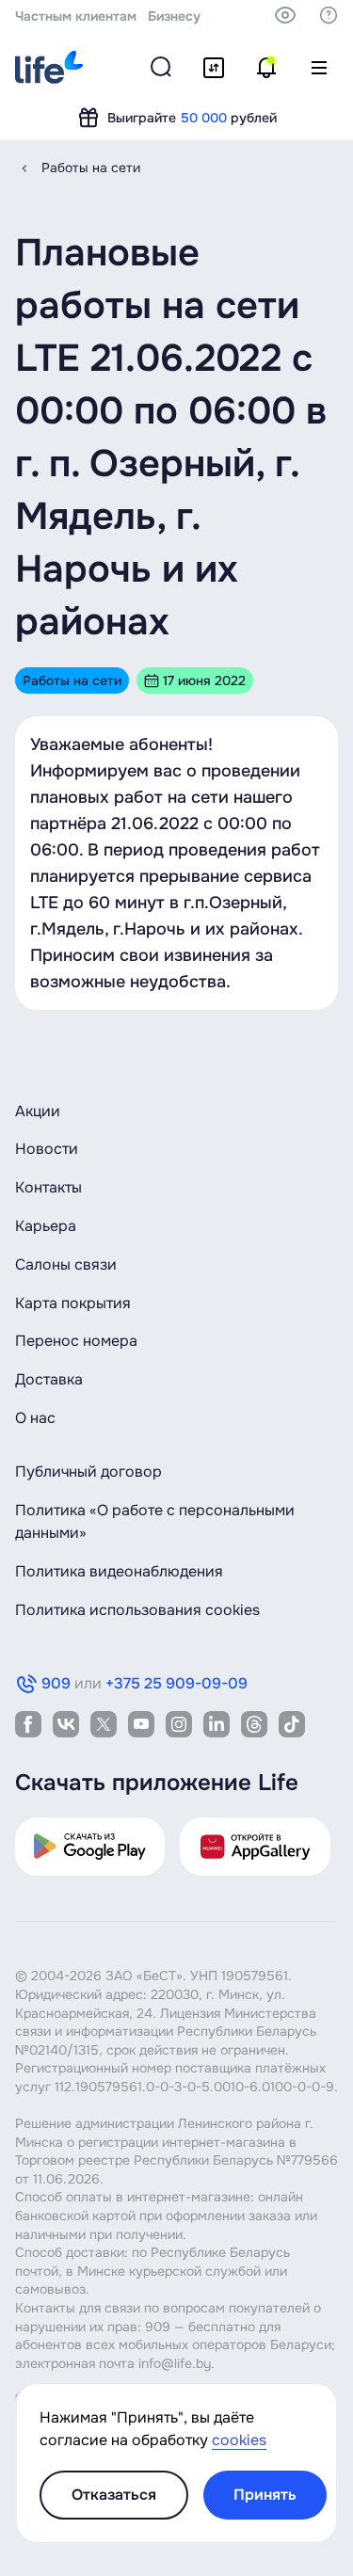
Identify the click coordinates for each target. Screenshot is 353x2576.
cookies (239, 2440)
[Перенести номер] (214, 68)
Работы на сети (91, 168)
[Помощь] (329, 15)
